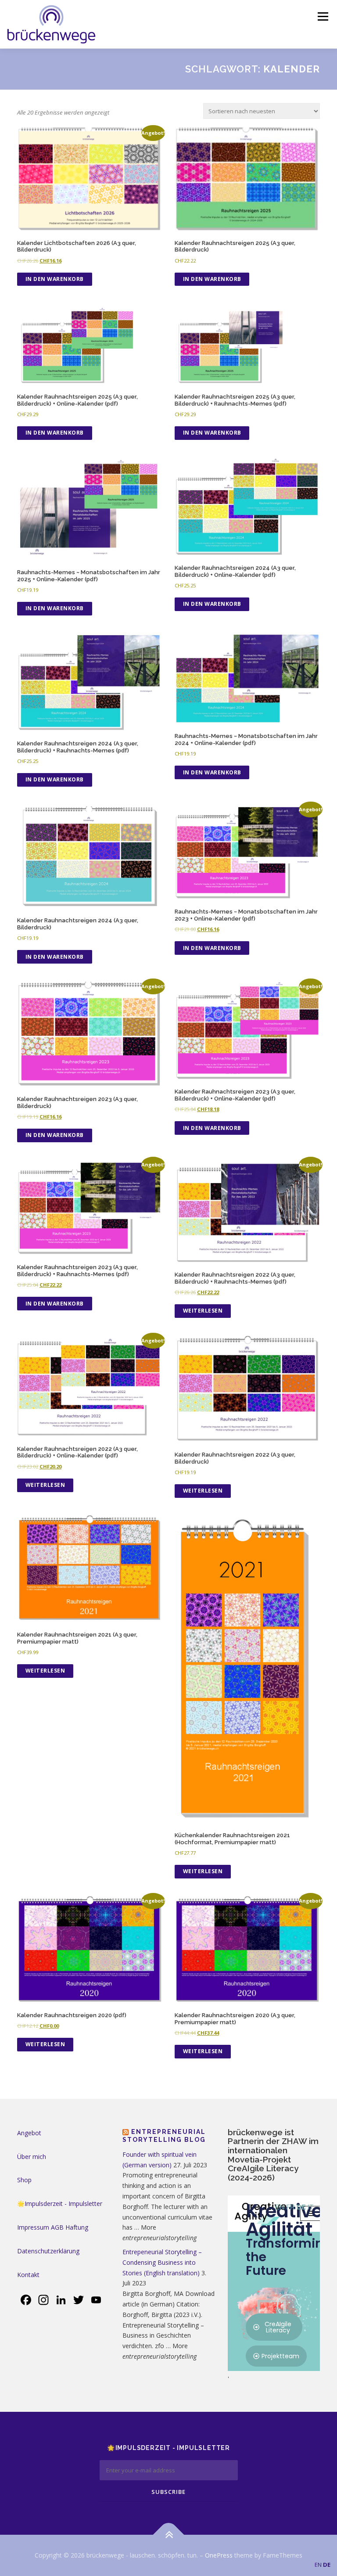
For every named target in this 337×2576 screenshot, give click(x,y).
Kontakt (28, 2275)
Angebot (29, 2133)
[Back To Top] (169, 2535)
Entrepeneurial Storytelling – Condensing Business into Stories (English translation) (162, 2262)
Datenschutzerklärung (48, 2251)
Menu (323, 16)
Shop (24, 2180)
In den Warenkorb (55, 279)
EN (318, 2565)
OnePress (219, 2555)
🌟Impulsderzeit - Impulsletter (60, 2204)
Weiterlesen (203, 1311)
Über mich (32, 2157)
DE (327, 2565)
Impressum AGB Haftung (53, 2227)
